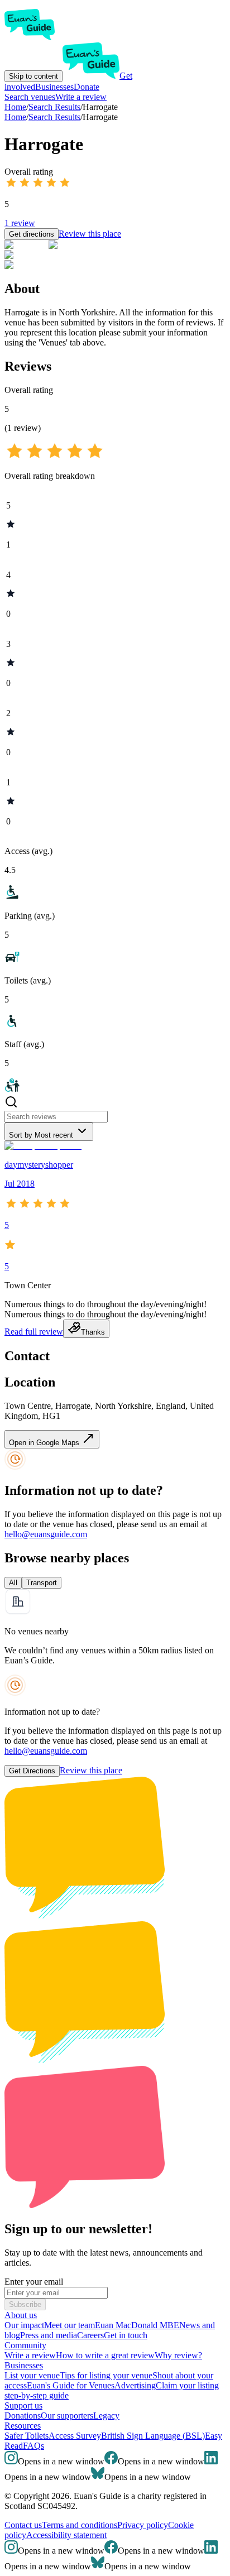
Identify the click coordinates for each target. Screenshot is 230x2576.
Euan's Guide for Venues (71, 2385)
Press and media (49, 2335)
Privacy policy (143, 2525)
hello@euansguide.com (46, 1534)
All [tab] (13, 1583)
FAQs (33, 2446)
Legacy (106, 2416)
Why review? (178, 2355)
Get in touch (126, 2335)
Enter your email (34, 2282)
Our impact (24, 2325)
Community (25, 2345)
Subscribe (25, 2304)
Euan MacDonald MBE (137, 2325)
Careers (90, 2335)
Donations (23, 2416)
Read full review (34, 1332)
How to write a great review (105, 2355)
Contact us (23, 2525)
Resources (23, 2426)
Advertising (135, 2385)
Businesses (54, 87)
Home (15, 117)
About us (21, 2315)
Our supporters (67, 2416)
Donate (87, 87)
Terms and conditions (80, 2525)
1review (20, 223)
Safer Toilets (27, 2436)
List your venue (32, 2375)
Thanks (93, 1332)
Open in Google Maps (45, 1443)
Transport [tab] (42, 1583)
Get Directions (32, 1771)
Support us (23, 2405)
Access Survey (75, 2436)
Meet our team (70, 2325)
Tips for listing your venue (106, 2375)
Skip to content (33, 76)
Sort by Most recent (41, 1135)
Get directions (32, 234)
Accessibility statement (66, 2535)
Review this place (90, 234)
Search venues (30, 97)
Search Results (54, 117)
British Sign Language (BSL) (153, 2436)
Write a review (81, 97)
